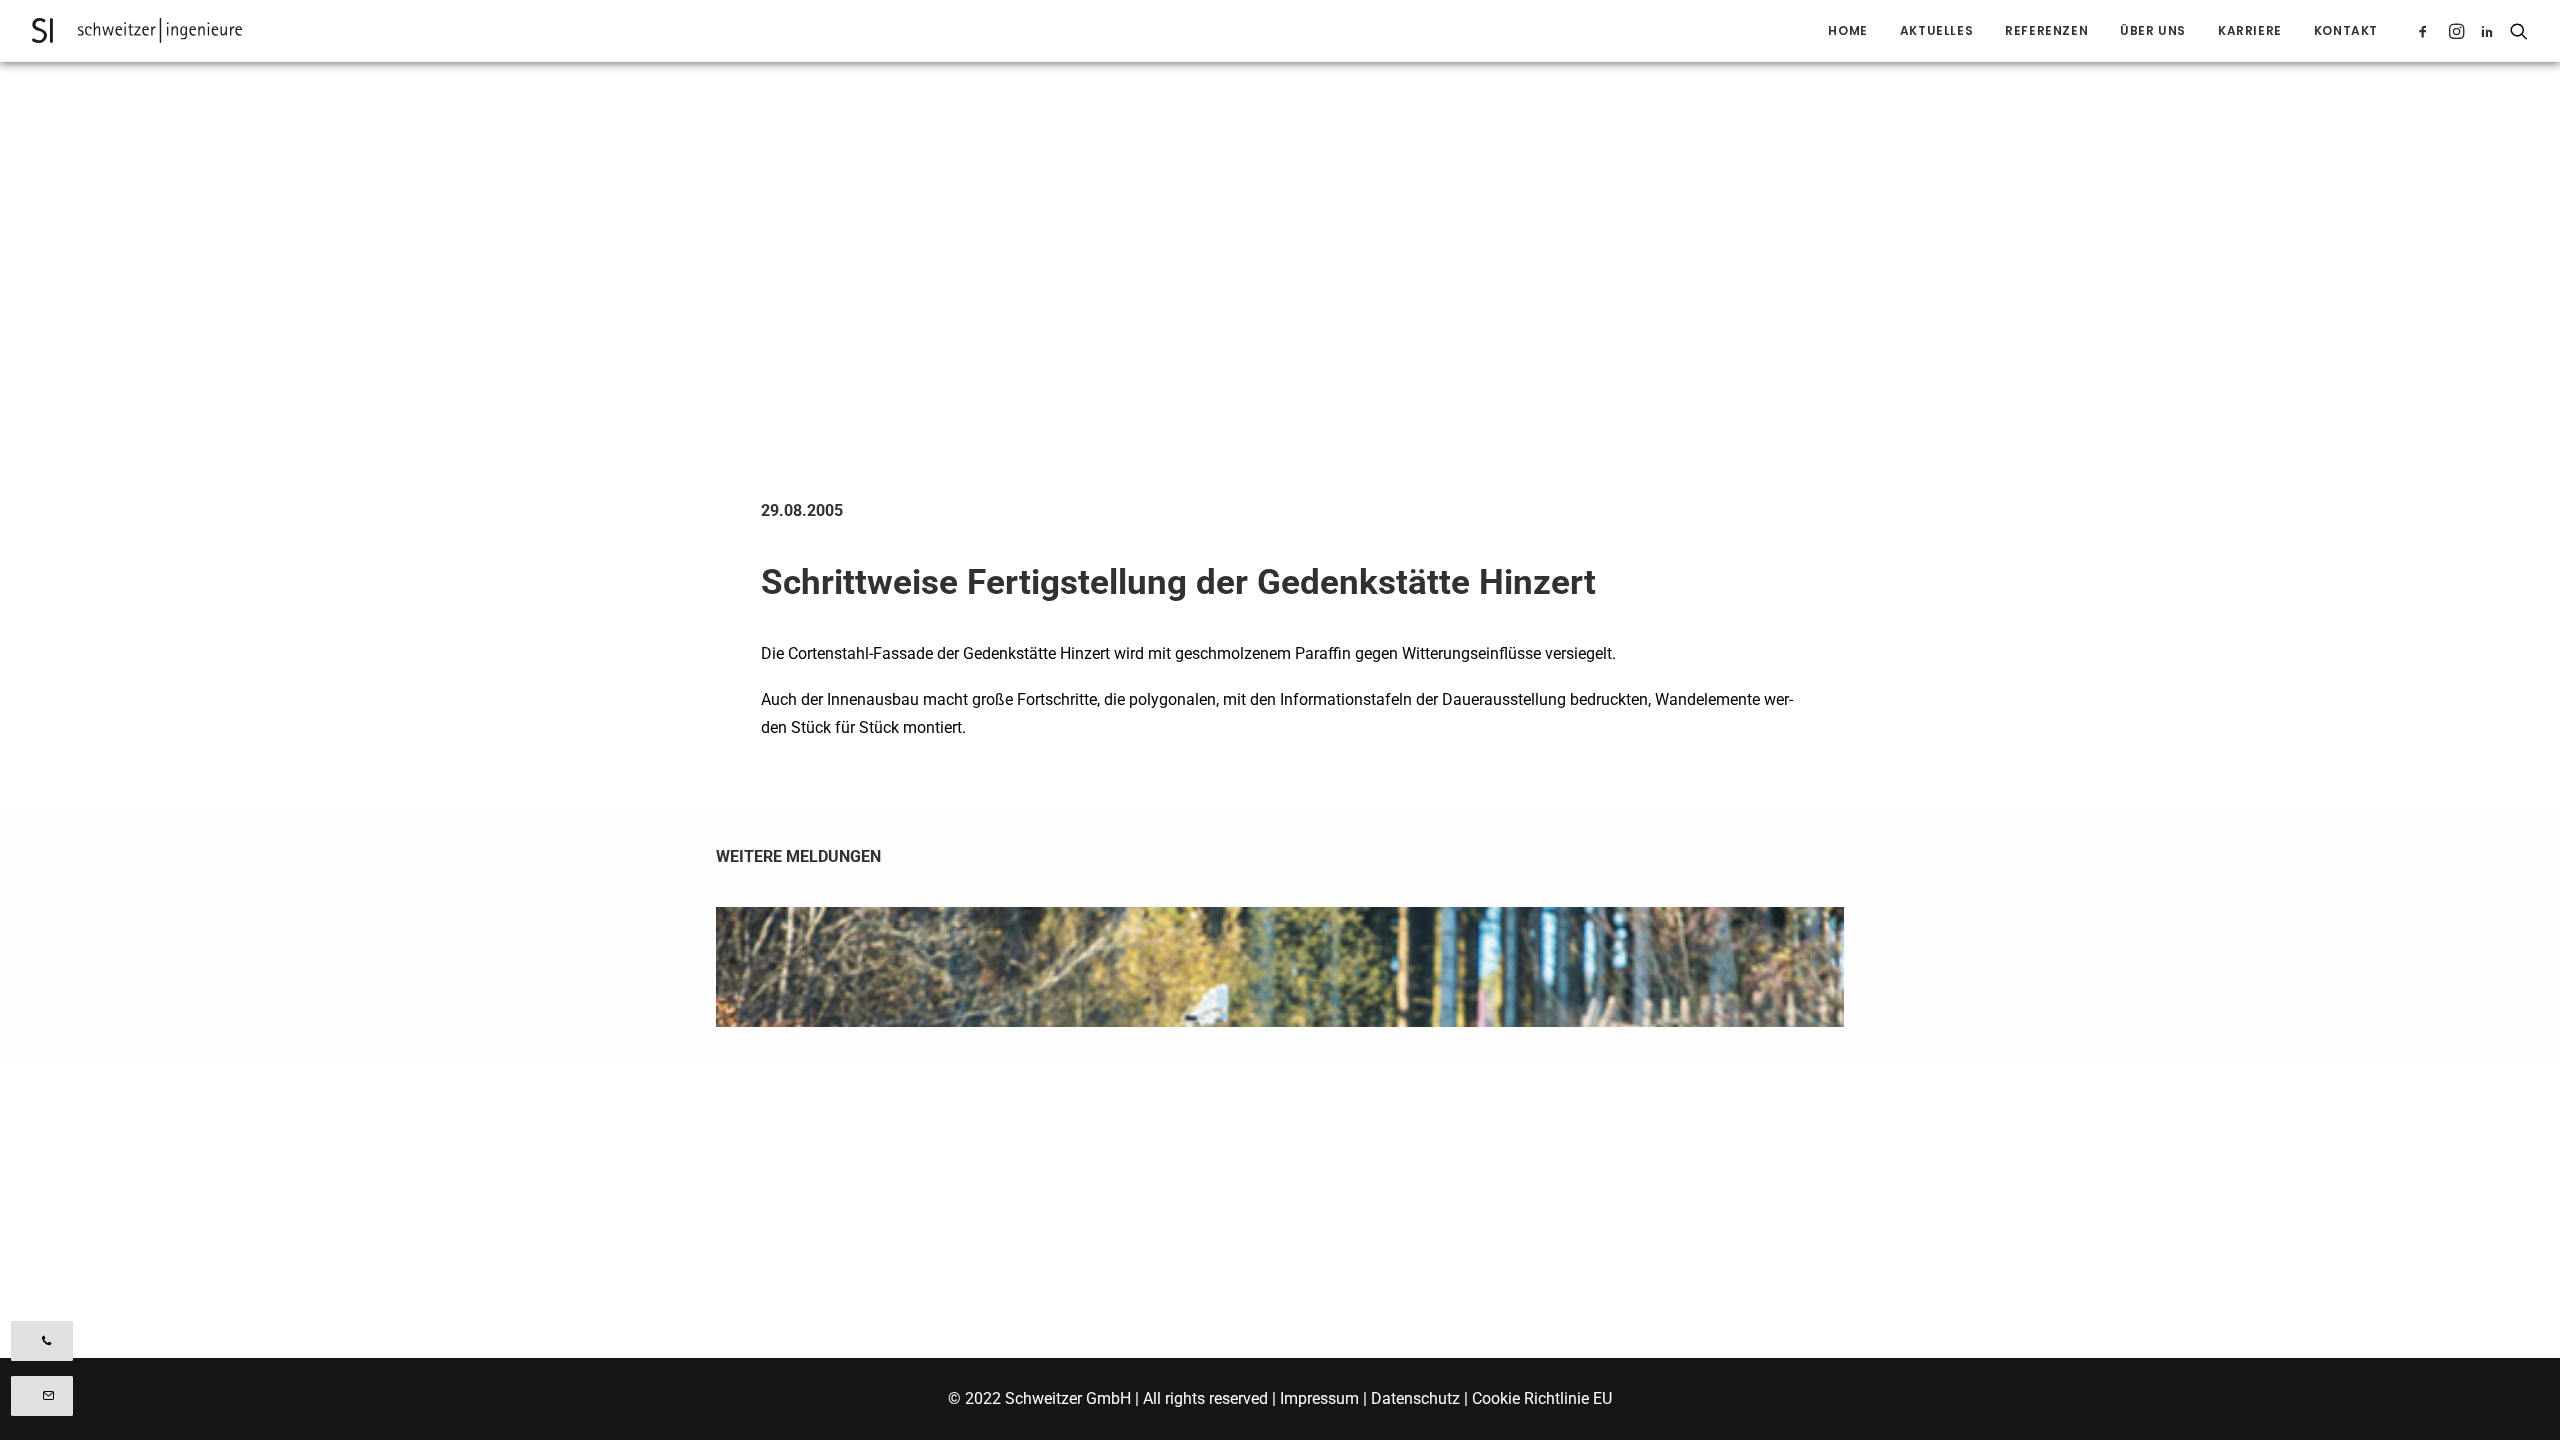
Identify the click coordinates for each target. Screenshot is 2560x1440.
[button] (2426, 30)
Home (1847, 30)
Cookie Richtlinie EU (1542, 1398)
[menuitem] (1847, 30)
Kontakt (2346, 30)
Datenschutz (1415, 1398)
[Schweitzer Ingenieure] (137, 30)
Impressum (1321, 1398)
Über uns (2153, 30)
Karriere (2250, 30)
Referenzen (2046, 30)
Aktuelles (1936, 30)
